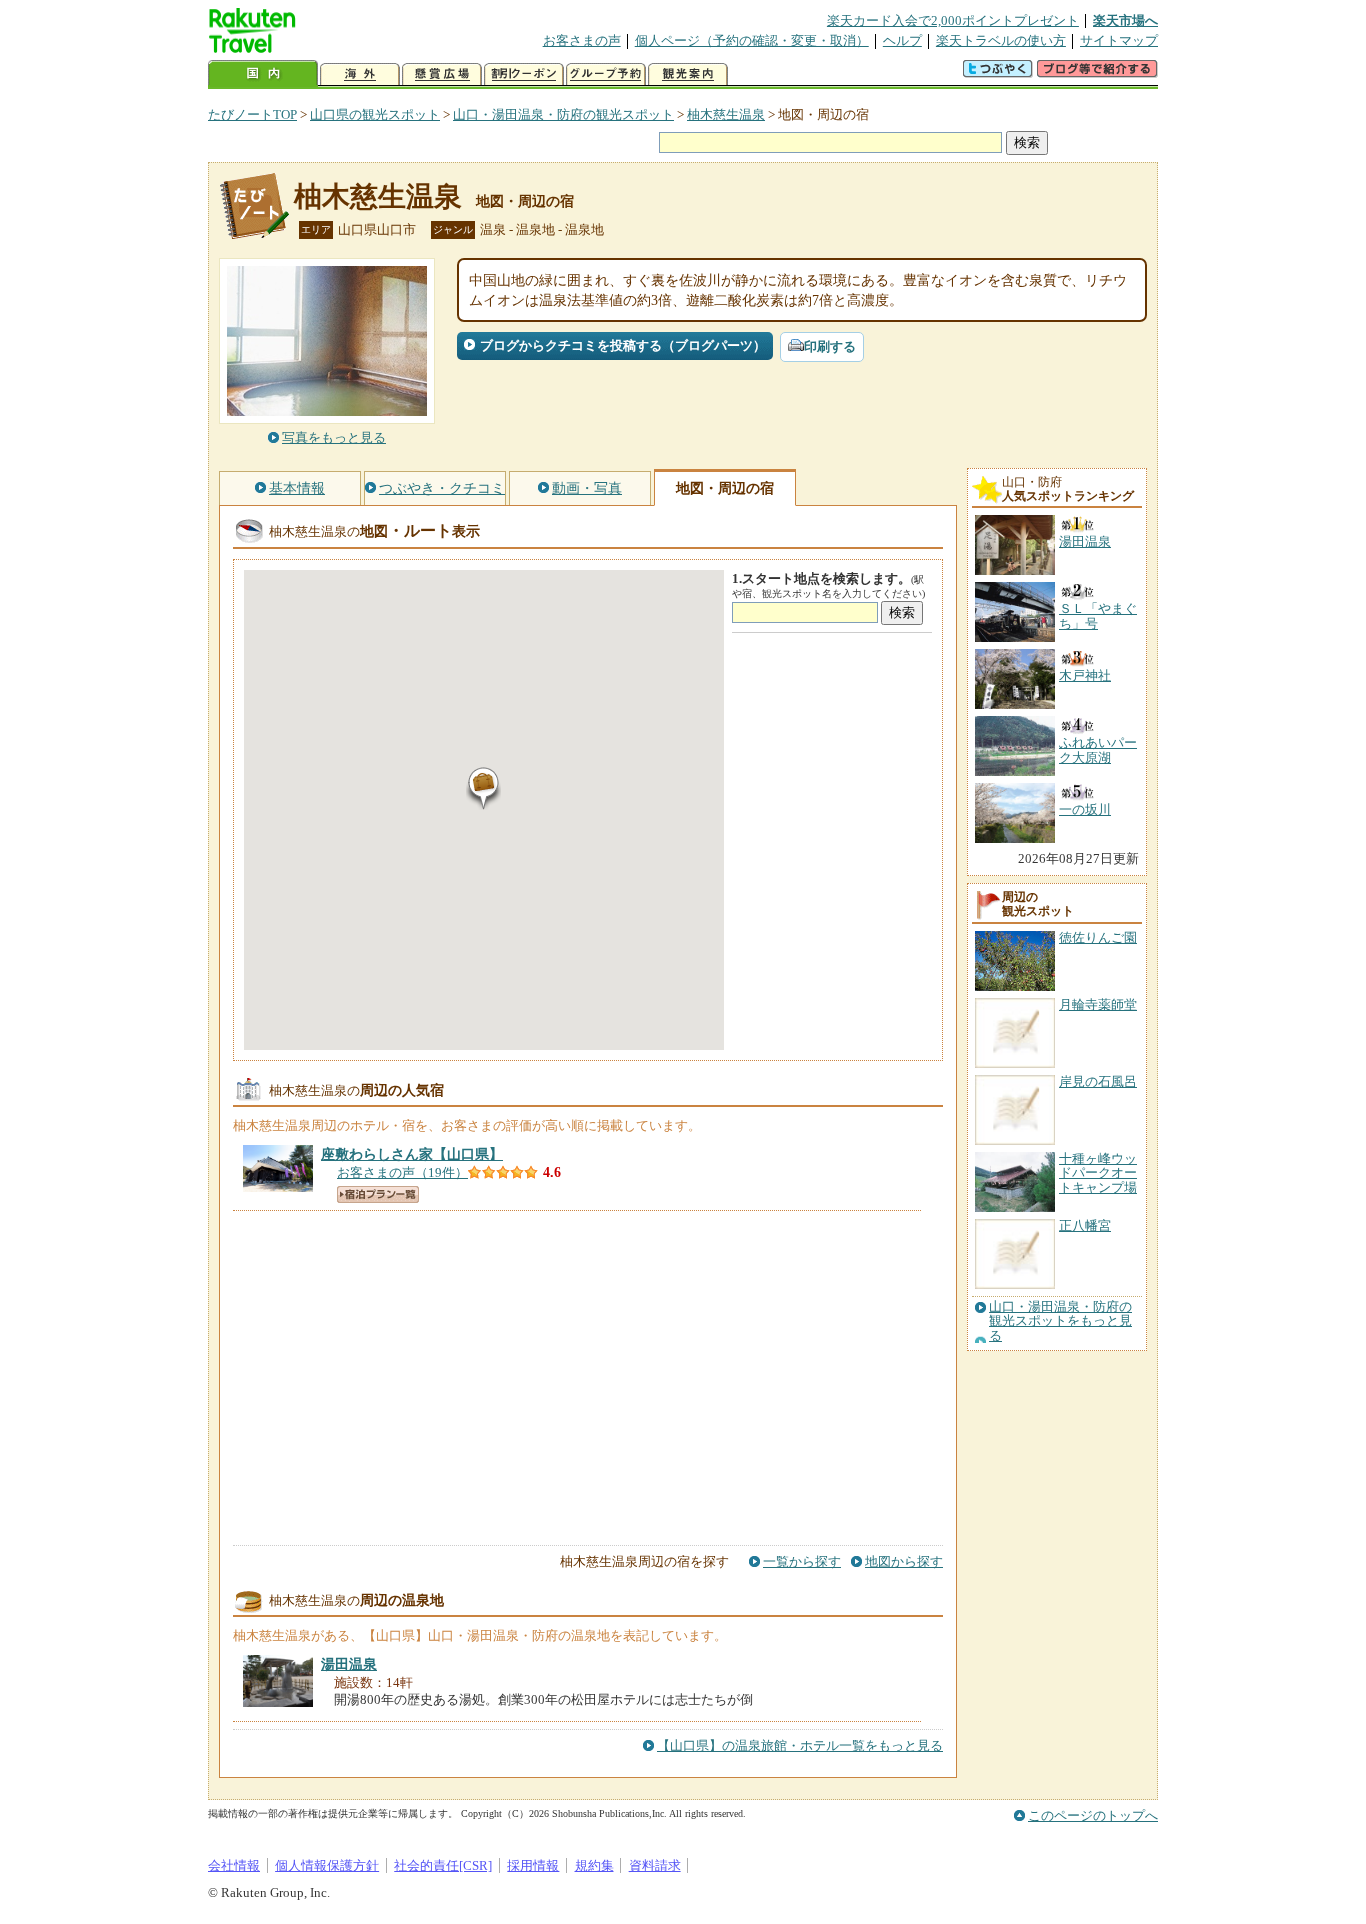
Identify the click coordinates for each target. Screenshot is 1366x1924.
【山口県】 (412, 1154)
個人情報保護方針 (327, 1865)
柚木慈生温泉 (726, 114)
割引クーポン (524, 74)
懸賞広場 (442, 74)
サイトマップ (1119, 40)
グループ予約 (606, 74)
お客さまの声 (582, 40)
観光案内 (688, 74)
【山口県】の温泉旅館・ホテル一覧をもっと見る (800, 1745)
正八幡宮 (1085, 1225)
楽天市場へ (1125, 20)
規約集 (594, 1865)
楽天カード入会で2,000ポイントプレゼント (953, 20)
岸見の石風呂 (1098, 1081)
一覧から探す (802, 1561)
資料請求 (655, 1865)
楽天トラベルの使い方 (1001, 40)
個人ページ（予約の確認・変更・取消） (752, 40)
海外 (360, 74)
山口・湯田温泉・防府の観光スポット (563, 114)
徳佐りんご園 (1098, 937)
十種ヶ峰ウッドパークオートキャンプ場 (1098, 1173)
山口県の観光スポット (375, 114)
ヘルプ (902, 40)
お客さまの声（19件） (402, 1172)
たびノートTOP (252, 114)
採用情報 (533, 1865)
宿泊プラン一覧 (378, 1194)
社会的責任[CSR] (443, 1865)
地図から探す (904, 1561)
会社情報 (234, 1865)
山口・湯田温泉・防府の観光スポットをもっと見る (1060, 1321)
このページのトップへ (1093, 1815)
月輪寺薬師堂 (1098, 1004)
